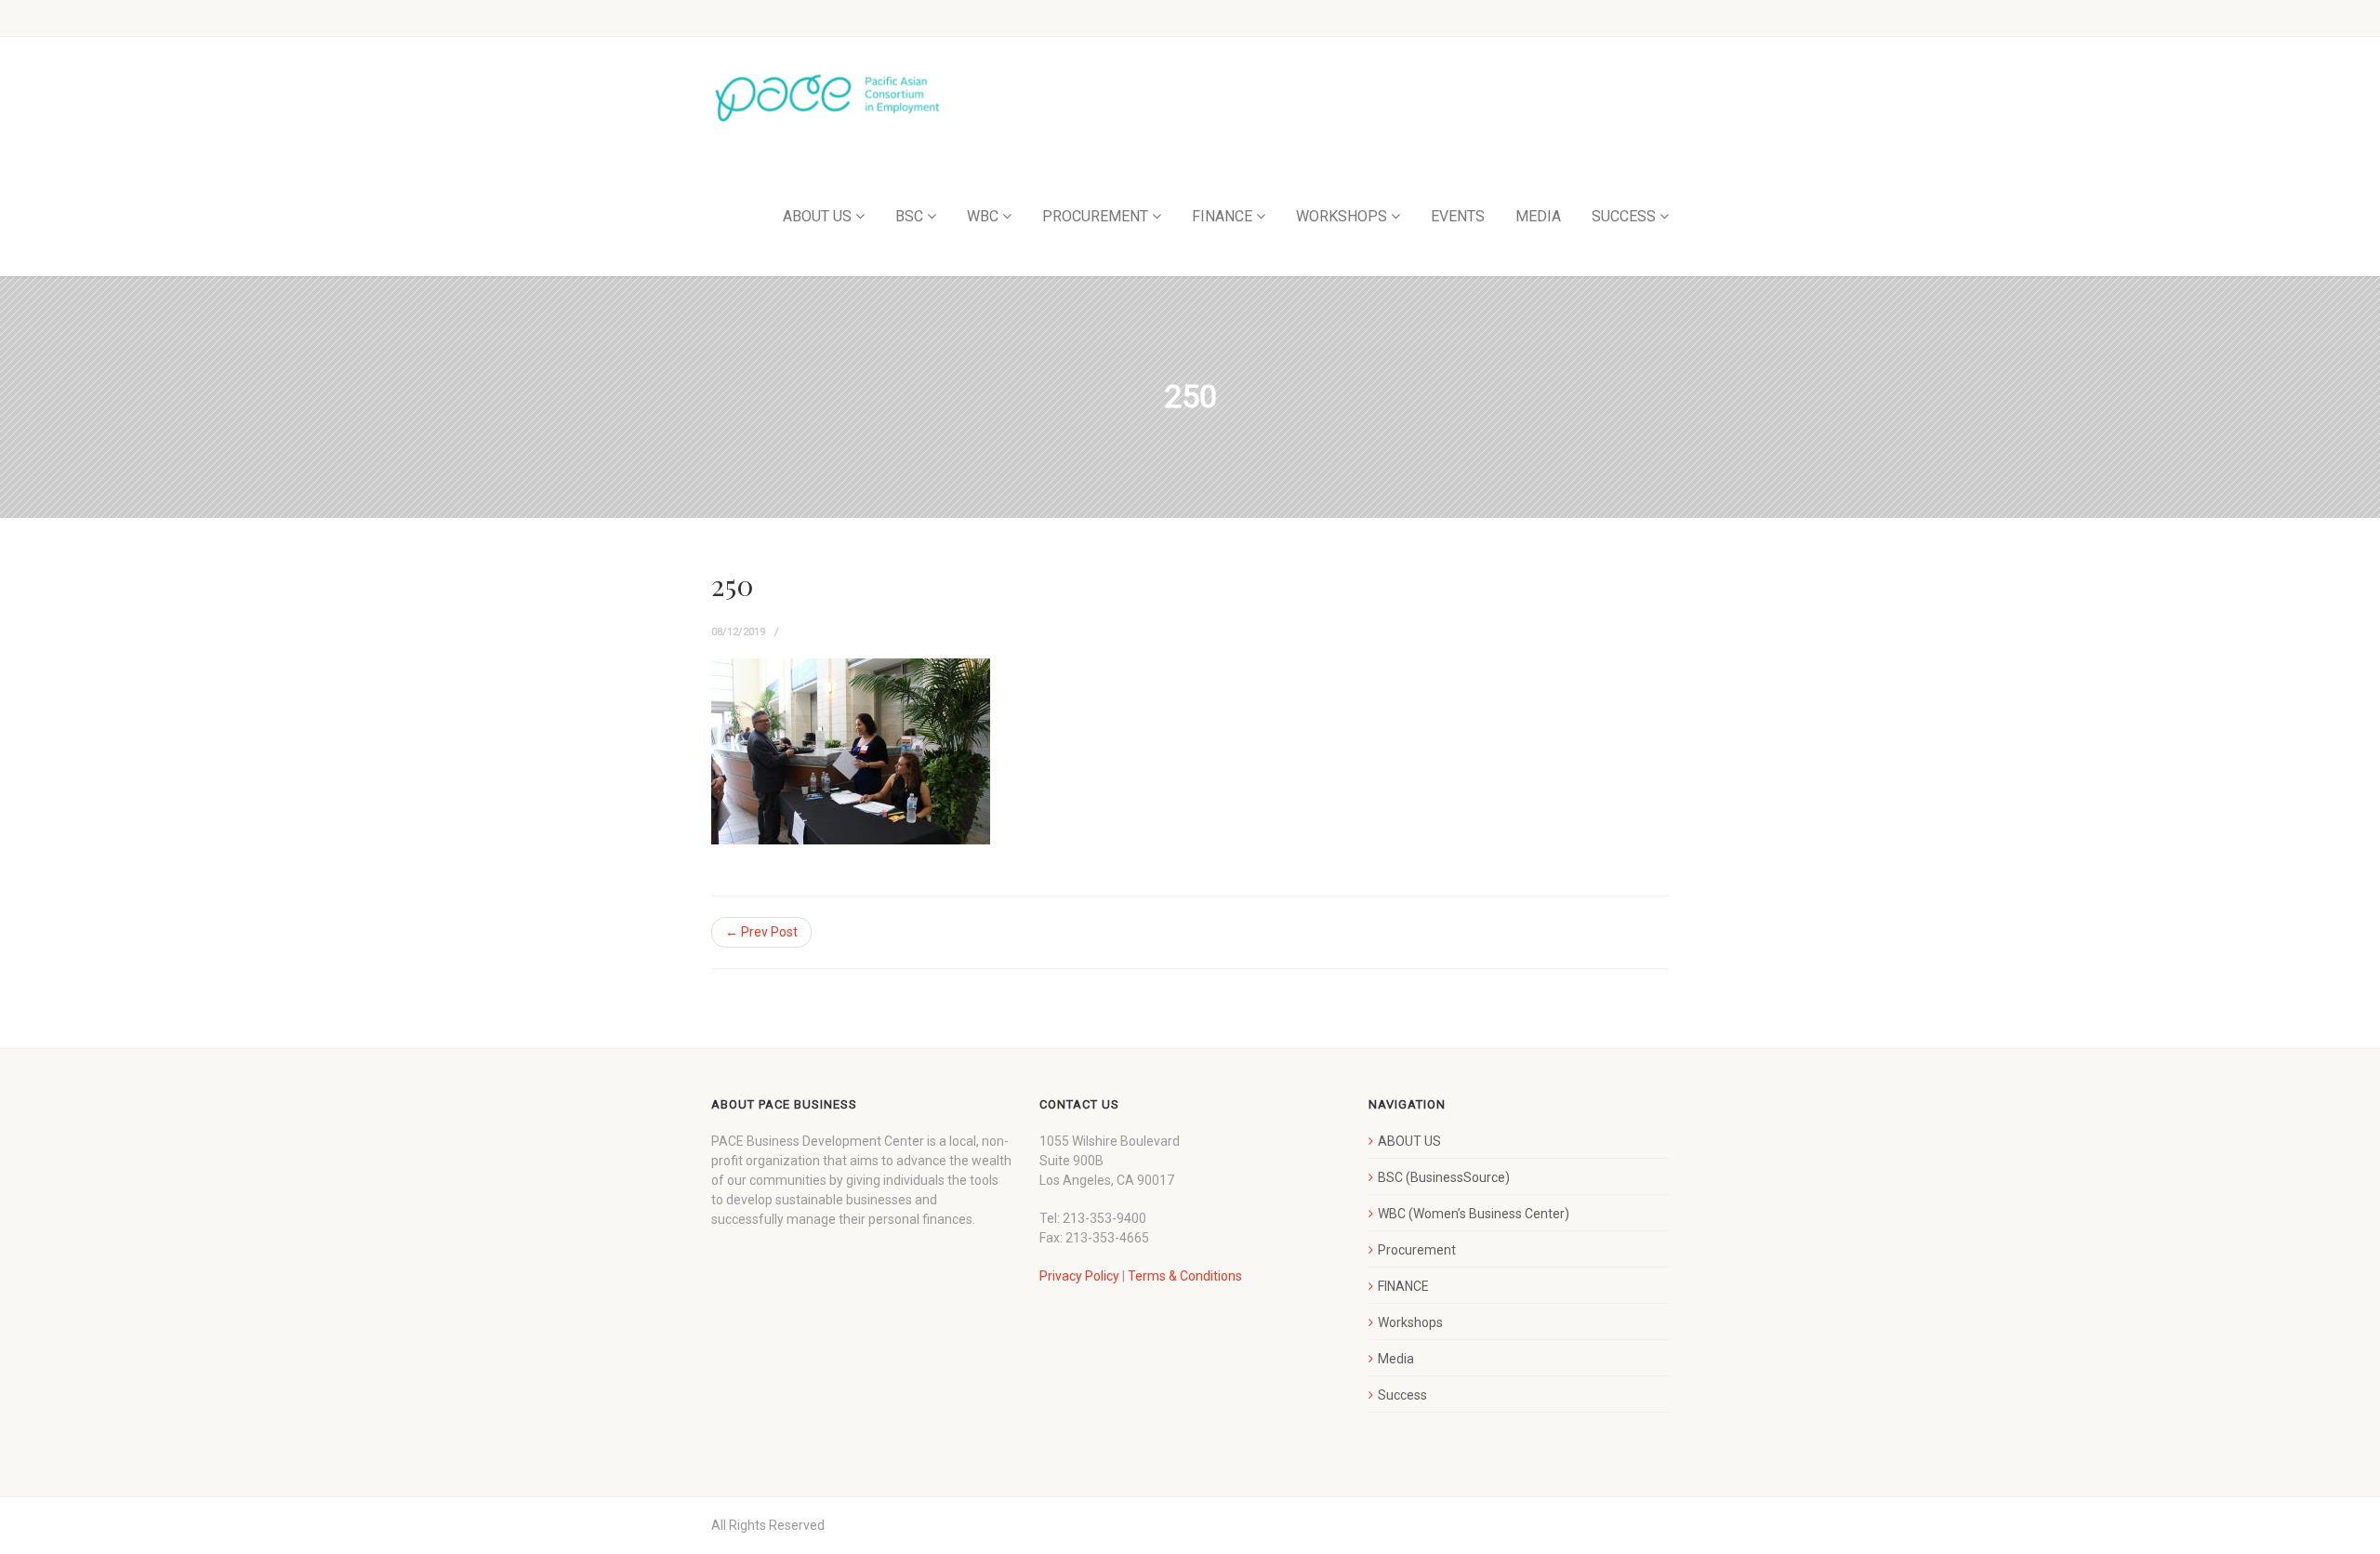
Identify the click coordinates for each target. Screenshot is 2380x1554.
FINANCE (1222, 216)
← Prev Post (761, 932)
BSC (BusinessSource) (1444, 1177)
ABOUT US (817, 216)
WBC (983, 216)
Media (1396, 1359)
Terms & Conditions (1185, 1276)
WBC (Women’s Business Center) (1474, 1214)
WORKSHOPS (1342, 216)
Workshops (1410, 1322)
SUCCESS (1624, 216)
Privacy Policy (1079, 1276)
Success (1402, 1395)
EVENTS (1458, 216)
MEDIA (1538, 216)
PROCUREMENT (1095, 216)
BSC (909, 216)
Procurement (1417, 1250)
